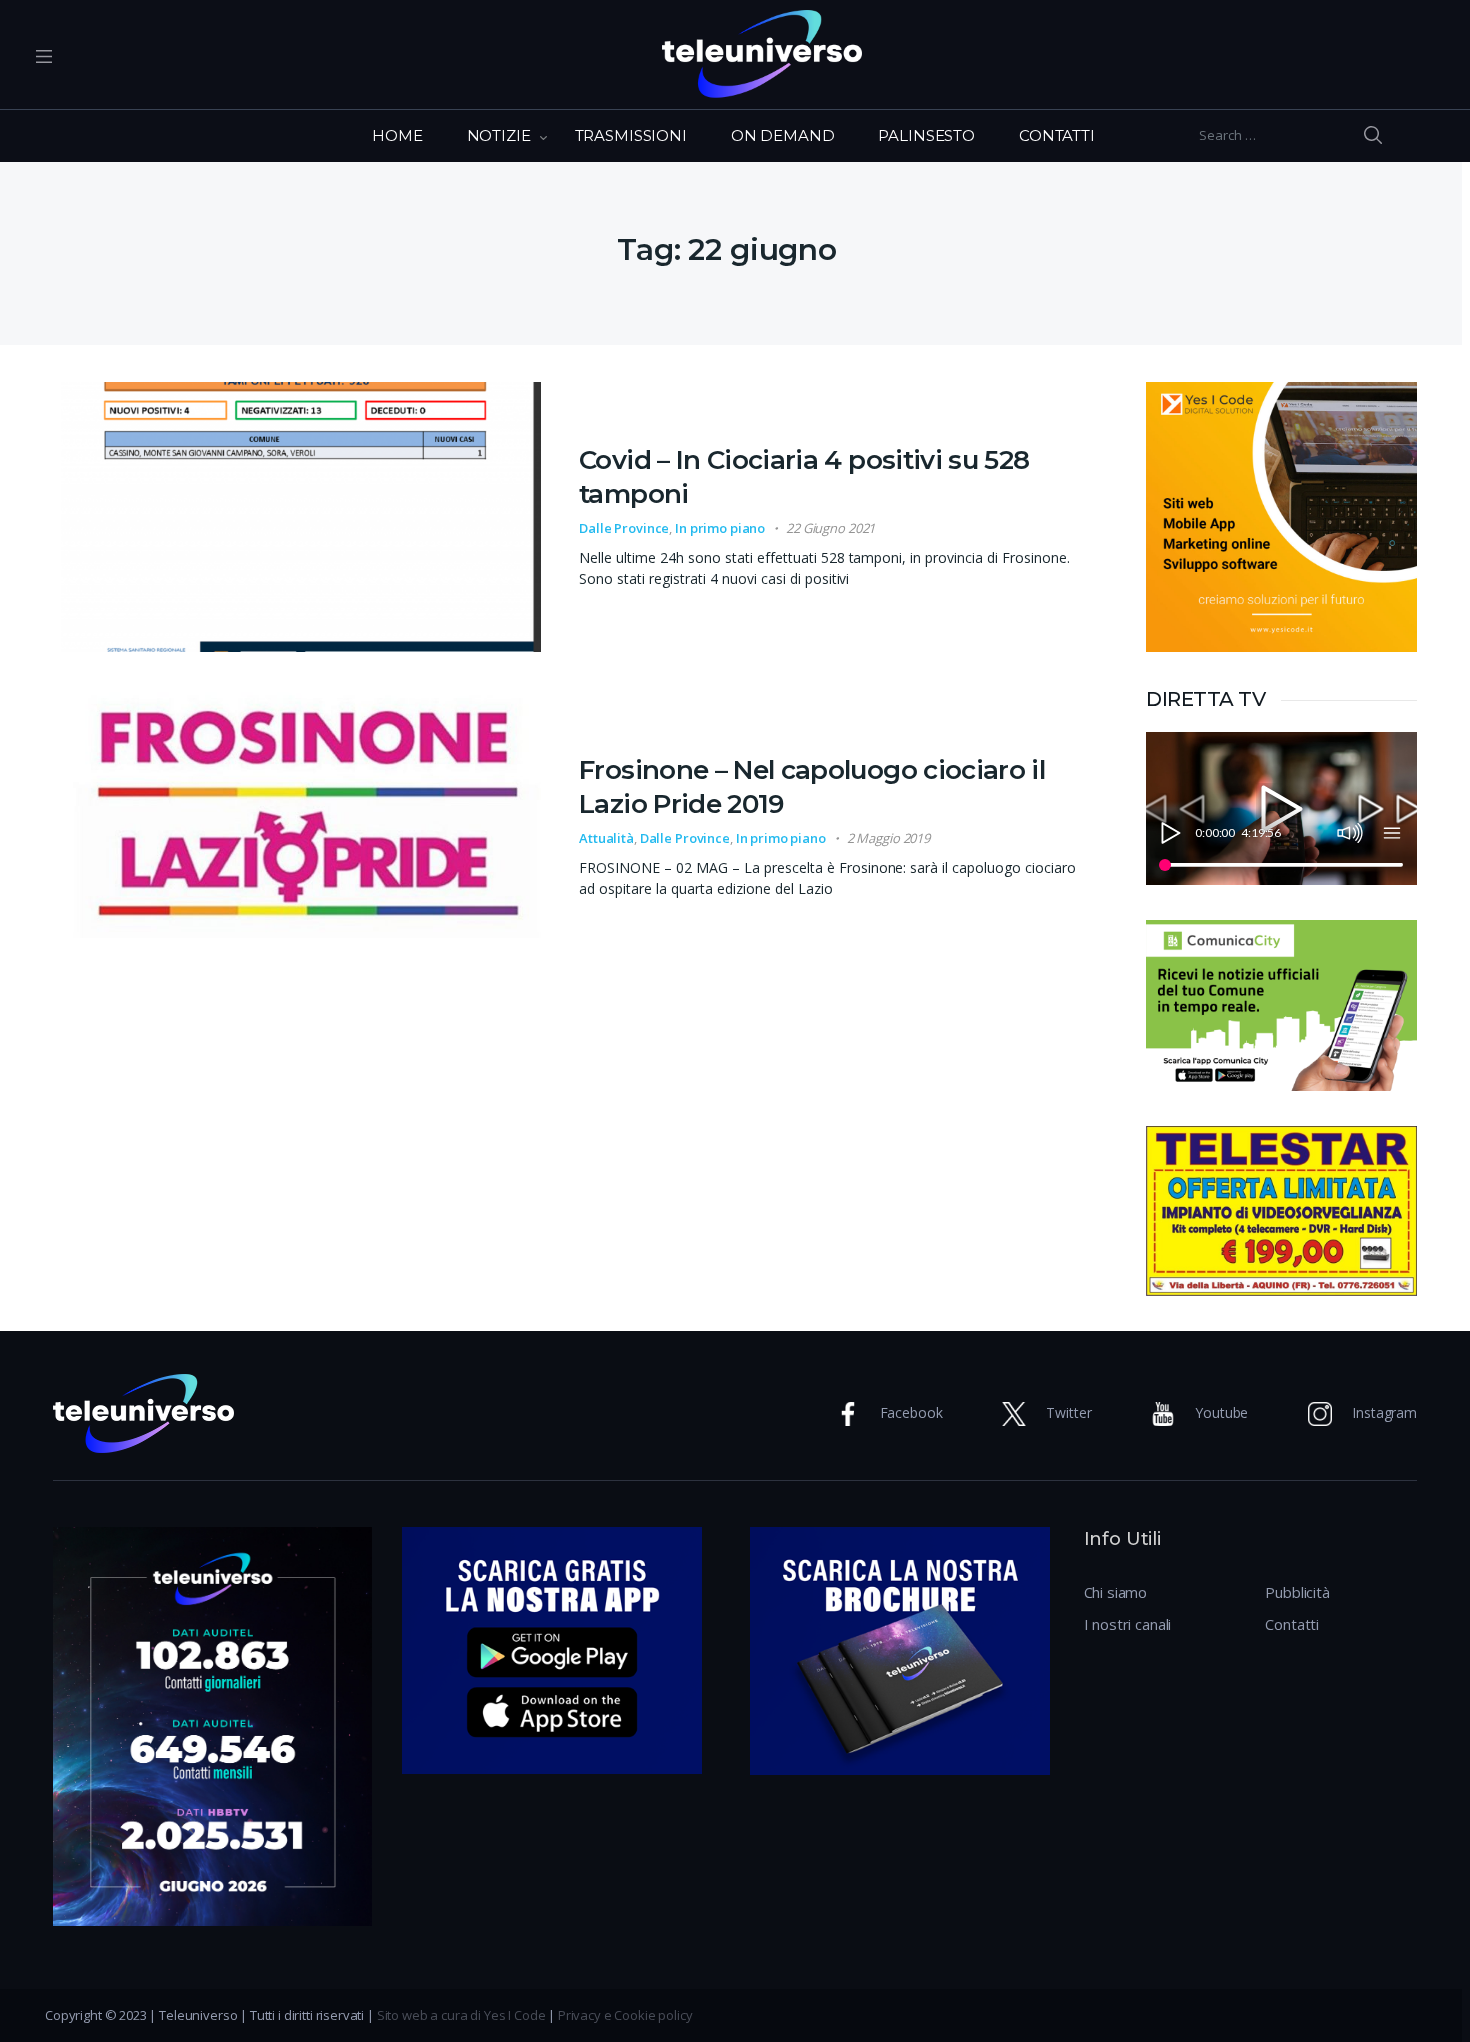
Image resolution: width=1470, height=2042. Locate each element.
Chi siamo (1116, 1592)
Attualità (606, 838)
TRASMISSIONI (631, 135)
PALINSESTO (926, 135)
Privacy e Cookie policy (625, 2015)
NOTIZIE (499, 135)
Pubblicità (1297, 1592)
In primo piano (720, 528)
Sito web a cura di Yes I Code (461, 2015)
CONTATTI (1057, 135)
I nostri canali (1128, 1624)
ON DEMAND (783, 135)
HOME (397, 135)
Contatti (1292, 1624)
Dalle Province (624, 528)
